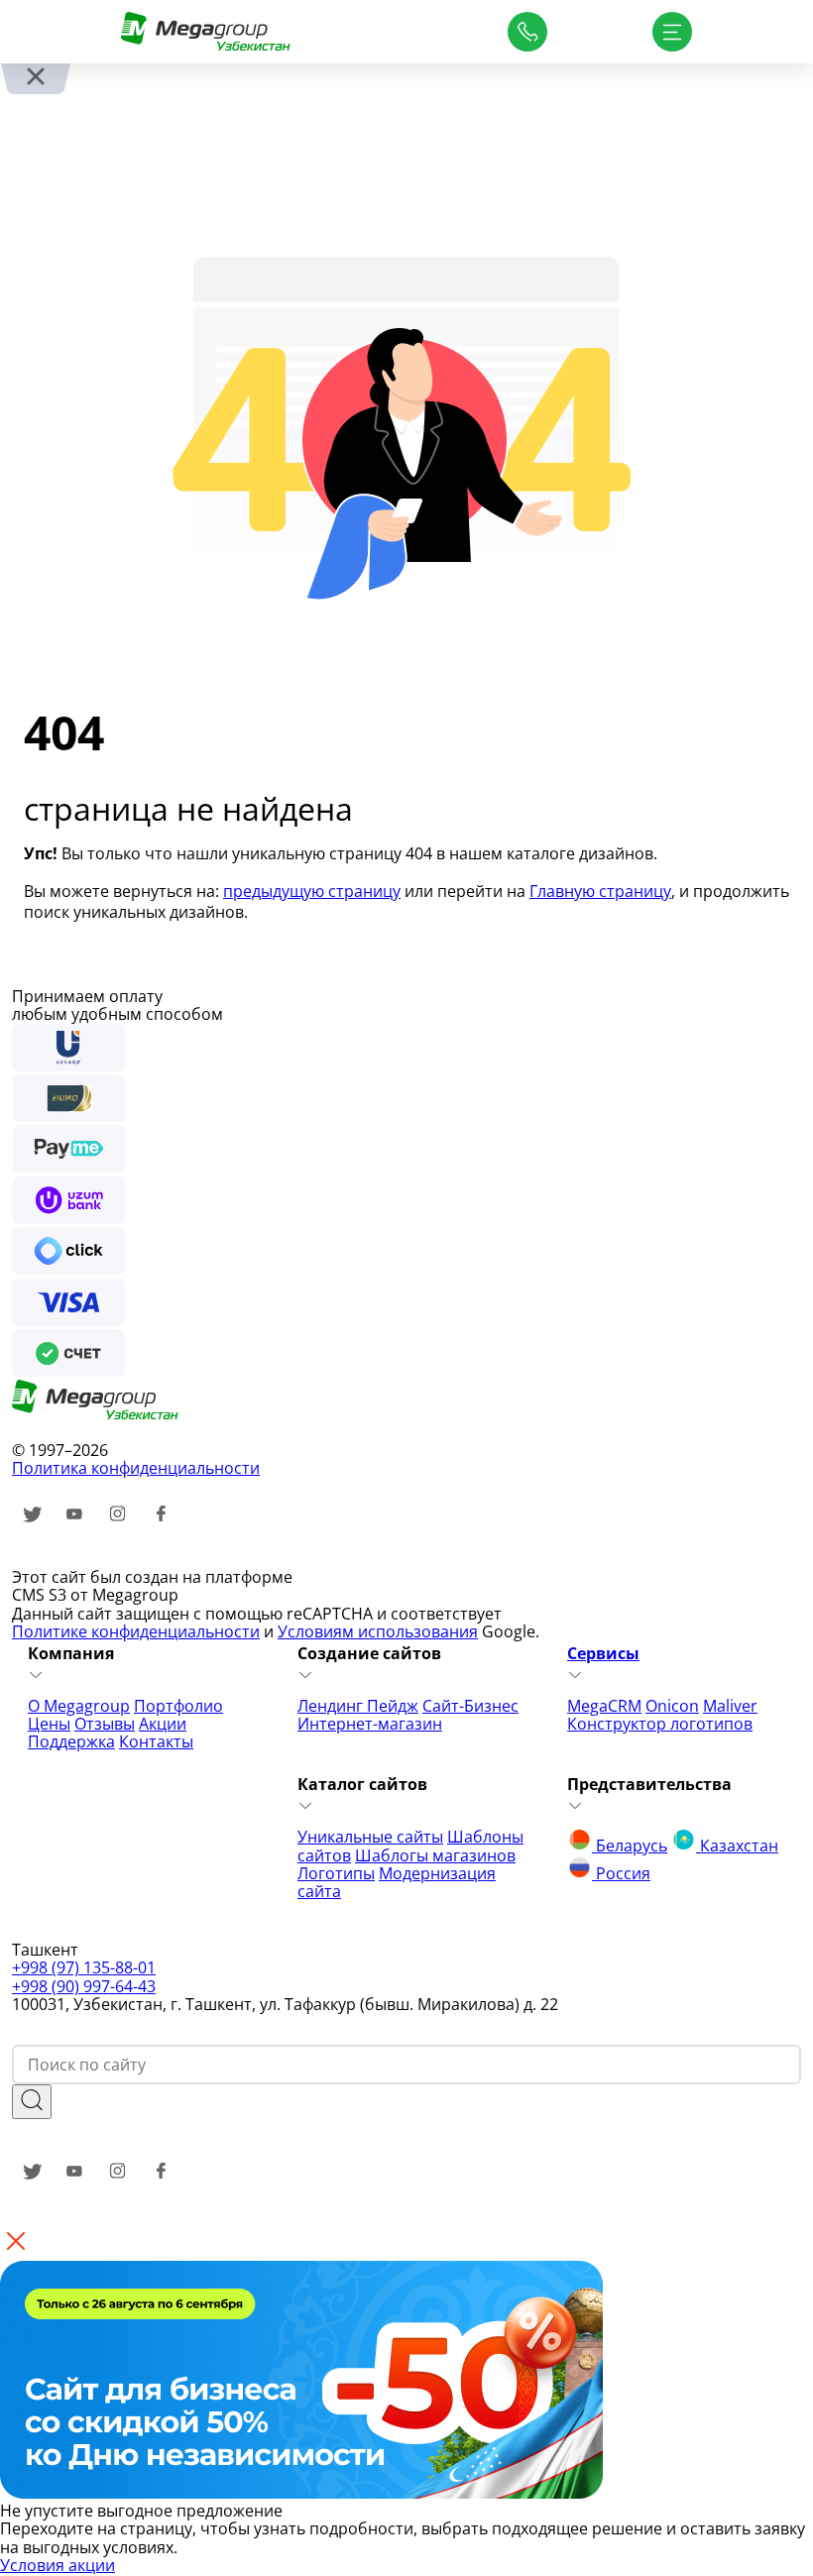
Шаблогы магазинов (435, 1855)
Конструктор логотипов (660, 1724)
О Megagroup (79, 1706)
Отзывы (105, 1724)
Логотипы (336, 1873)
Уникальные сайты (370, 1837)
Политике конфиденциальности (136, 1631)
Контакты (156, 1741)
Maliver (730, 1706)
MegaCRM (604, 1706)
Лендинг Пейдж (358, 1706)
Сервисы (603, 1653)
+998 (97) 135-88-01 (84, 1967)
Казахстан (737, 1846)
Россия (621, 1873)
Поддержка (71, 1741)
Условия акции (58, 2565)
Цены (49, 1724)
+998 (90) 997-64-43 (84, 1986)
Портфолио (178, 1706)
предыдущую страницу (312, 891)
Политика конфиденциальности (136, 1468)
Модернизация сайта (397, 1882)
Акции (163, 1724)
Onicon (672, 1706)
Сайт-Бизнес (470, 1706)
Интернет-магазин (370, 1724)
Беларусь (630, 1846)
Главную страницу (600, 891)
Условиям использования (378, 1631)
